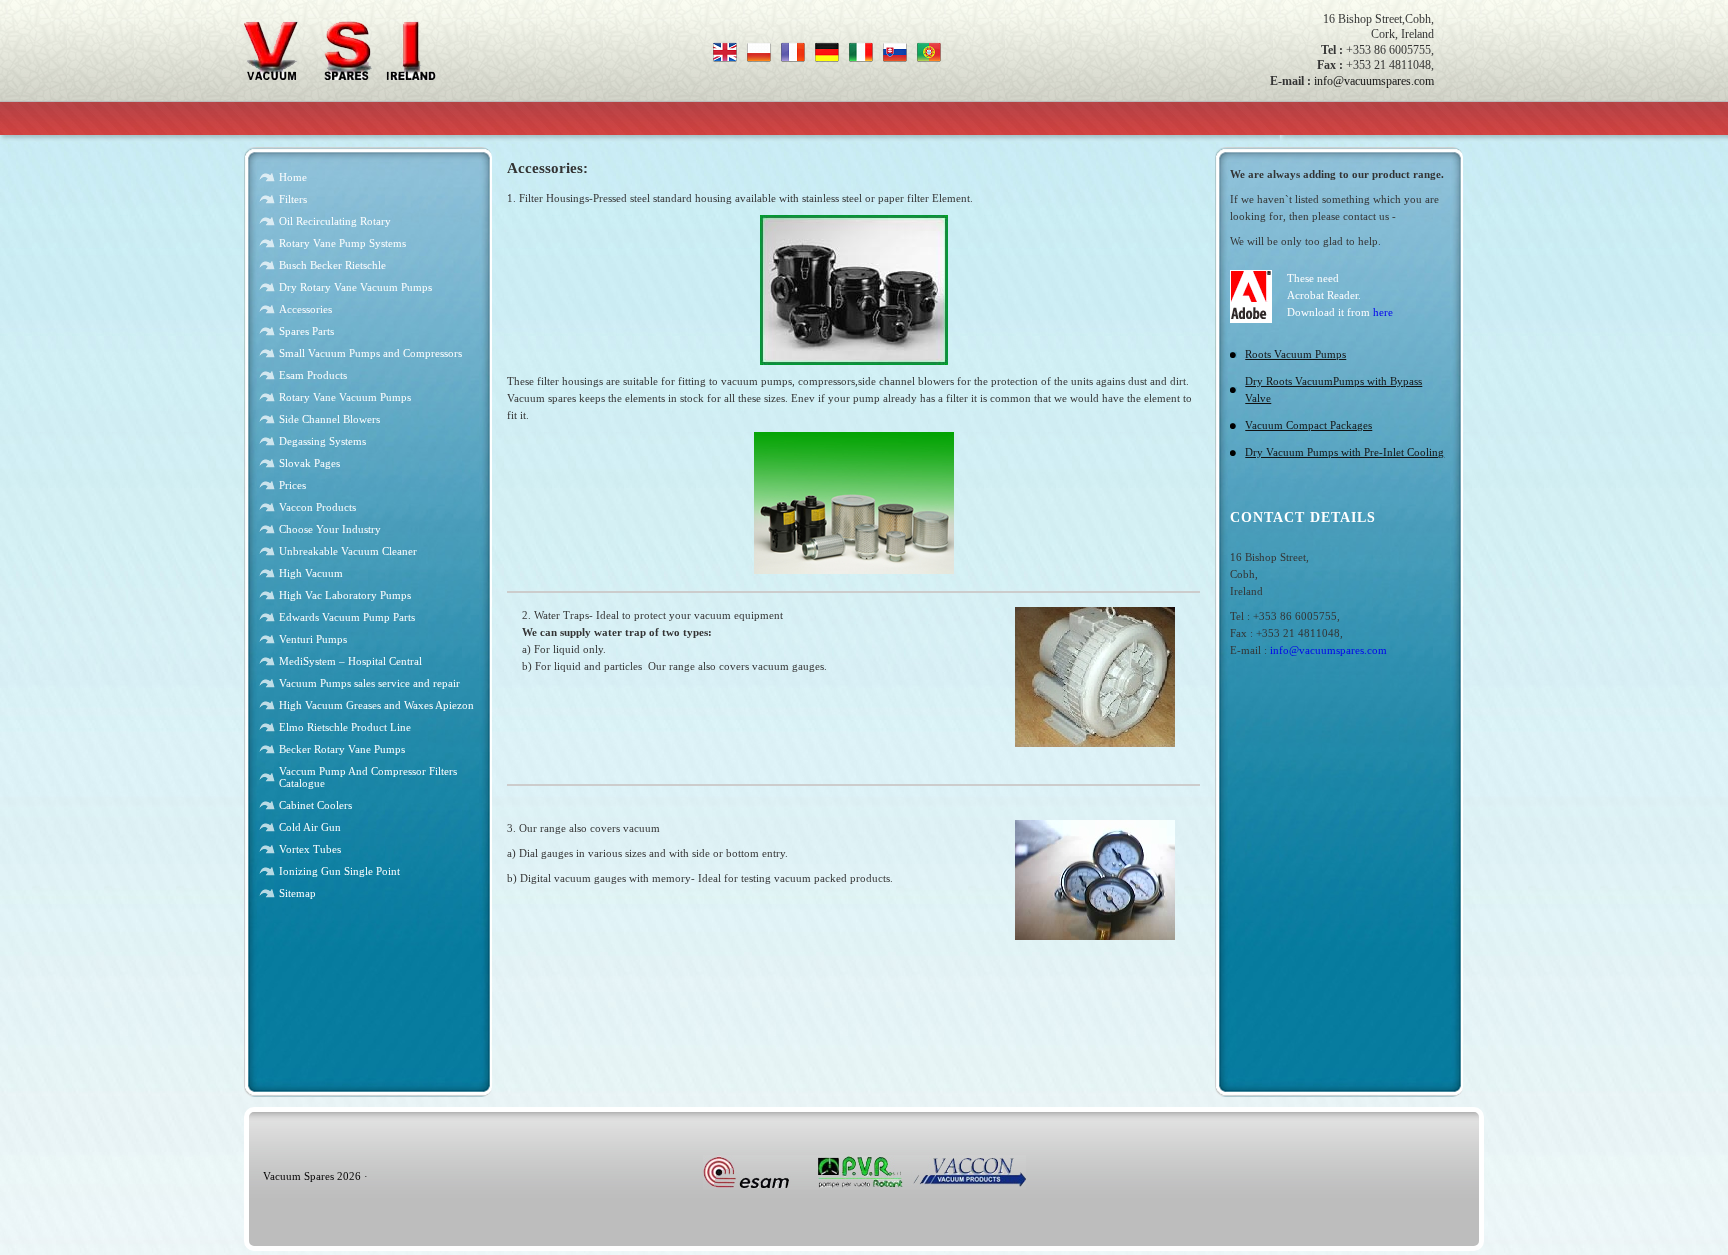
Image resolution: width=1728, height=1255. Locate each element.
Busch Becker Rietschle (332, 265)
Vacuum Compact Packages (1308, 425)
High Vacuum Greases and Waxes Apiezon (376, 705)
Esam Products (313, 375)
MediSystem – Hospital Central (350, 661)
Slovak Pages (309, 463)
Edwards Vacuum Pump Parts (347, 617)
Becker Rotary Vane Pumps (342, 749)
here (1383, 312)
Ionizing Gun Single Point (339, 871)
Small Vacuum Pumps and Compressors (370, 353)
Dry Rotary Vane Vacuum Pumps (355, 287)
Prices (292, 485)
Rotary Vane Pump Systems (342, 243)
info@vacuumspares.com (1374, 81)
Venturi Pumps (313, 639)
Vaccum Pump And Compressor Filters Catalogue (368, 777)
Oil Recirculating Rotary (335, 221)
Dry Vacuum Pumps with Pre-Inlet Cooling (1344, 452)
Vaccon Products (317, 507)
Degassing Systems (322, 441)
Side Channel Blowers (329, 419)
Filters (293, 199)
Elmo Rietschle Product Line (345, 727)
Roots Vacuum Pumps (1295, 354)
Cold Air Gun (310, 827)
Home (293, 177)
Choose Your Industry (330, 529)
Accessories (305, 309)
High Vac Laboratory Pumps (345, 595)
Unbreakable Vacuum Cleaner (348, 551)
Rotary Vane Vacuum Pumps (345, 397)
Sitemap (297, 893)
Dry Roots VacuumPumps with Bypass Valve (1333, 389)
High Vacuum (311, 573)
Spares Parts (306, 331)
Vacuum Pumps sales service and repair (369, 683)
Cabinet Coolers (315, 805)
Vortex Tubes (310, 849)
